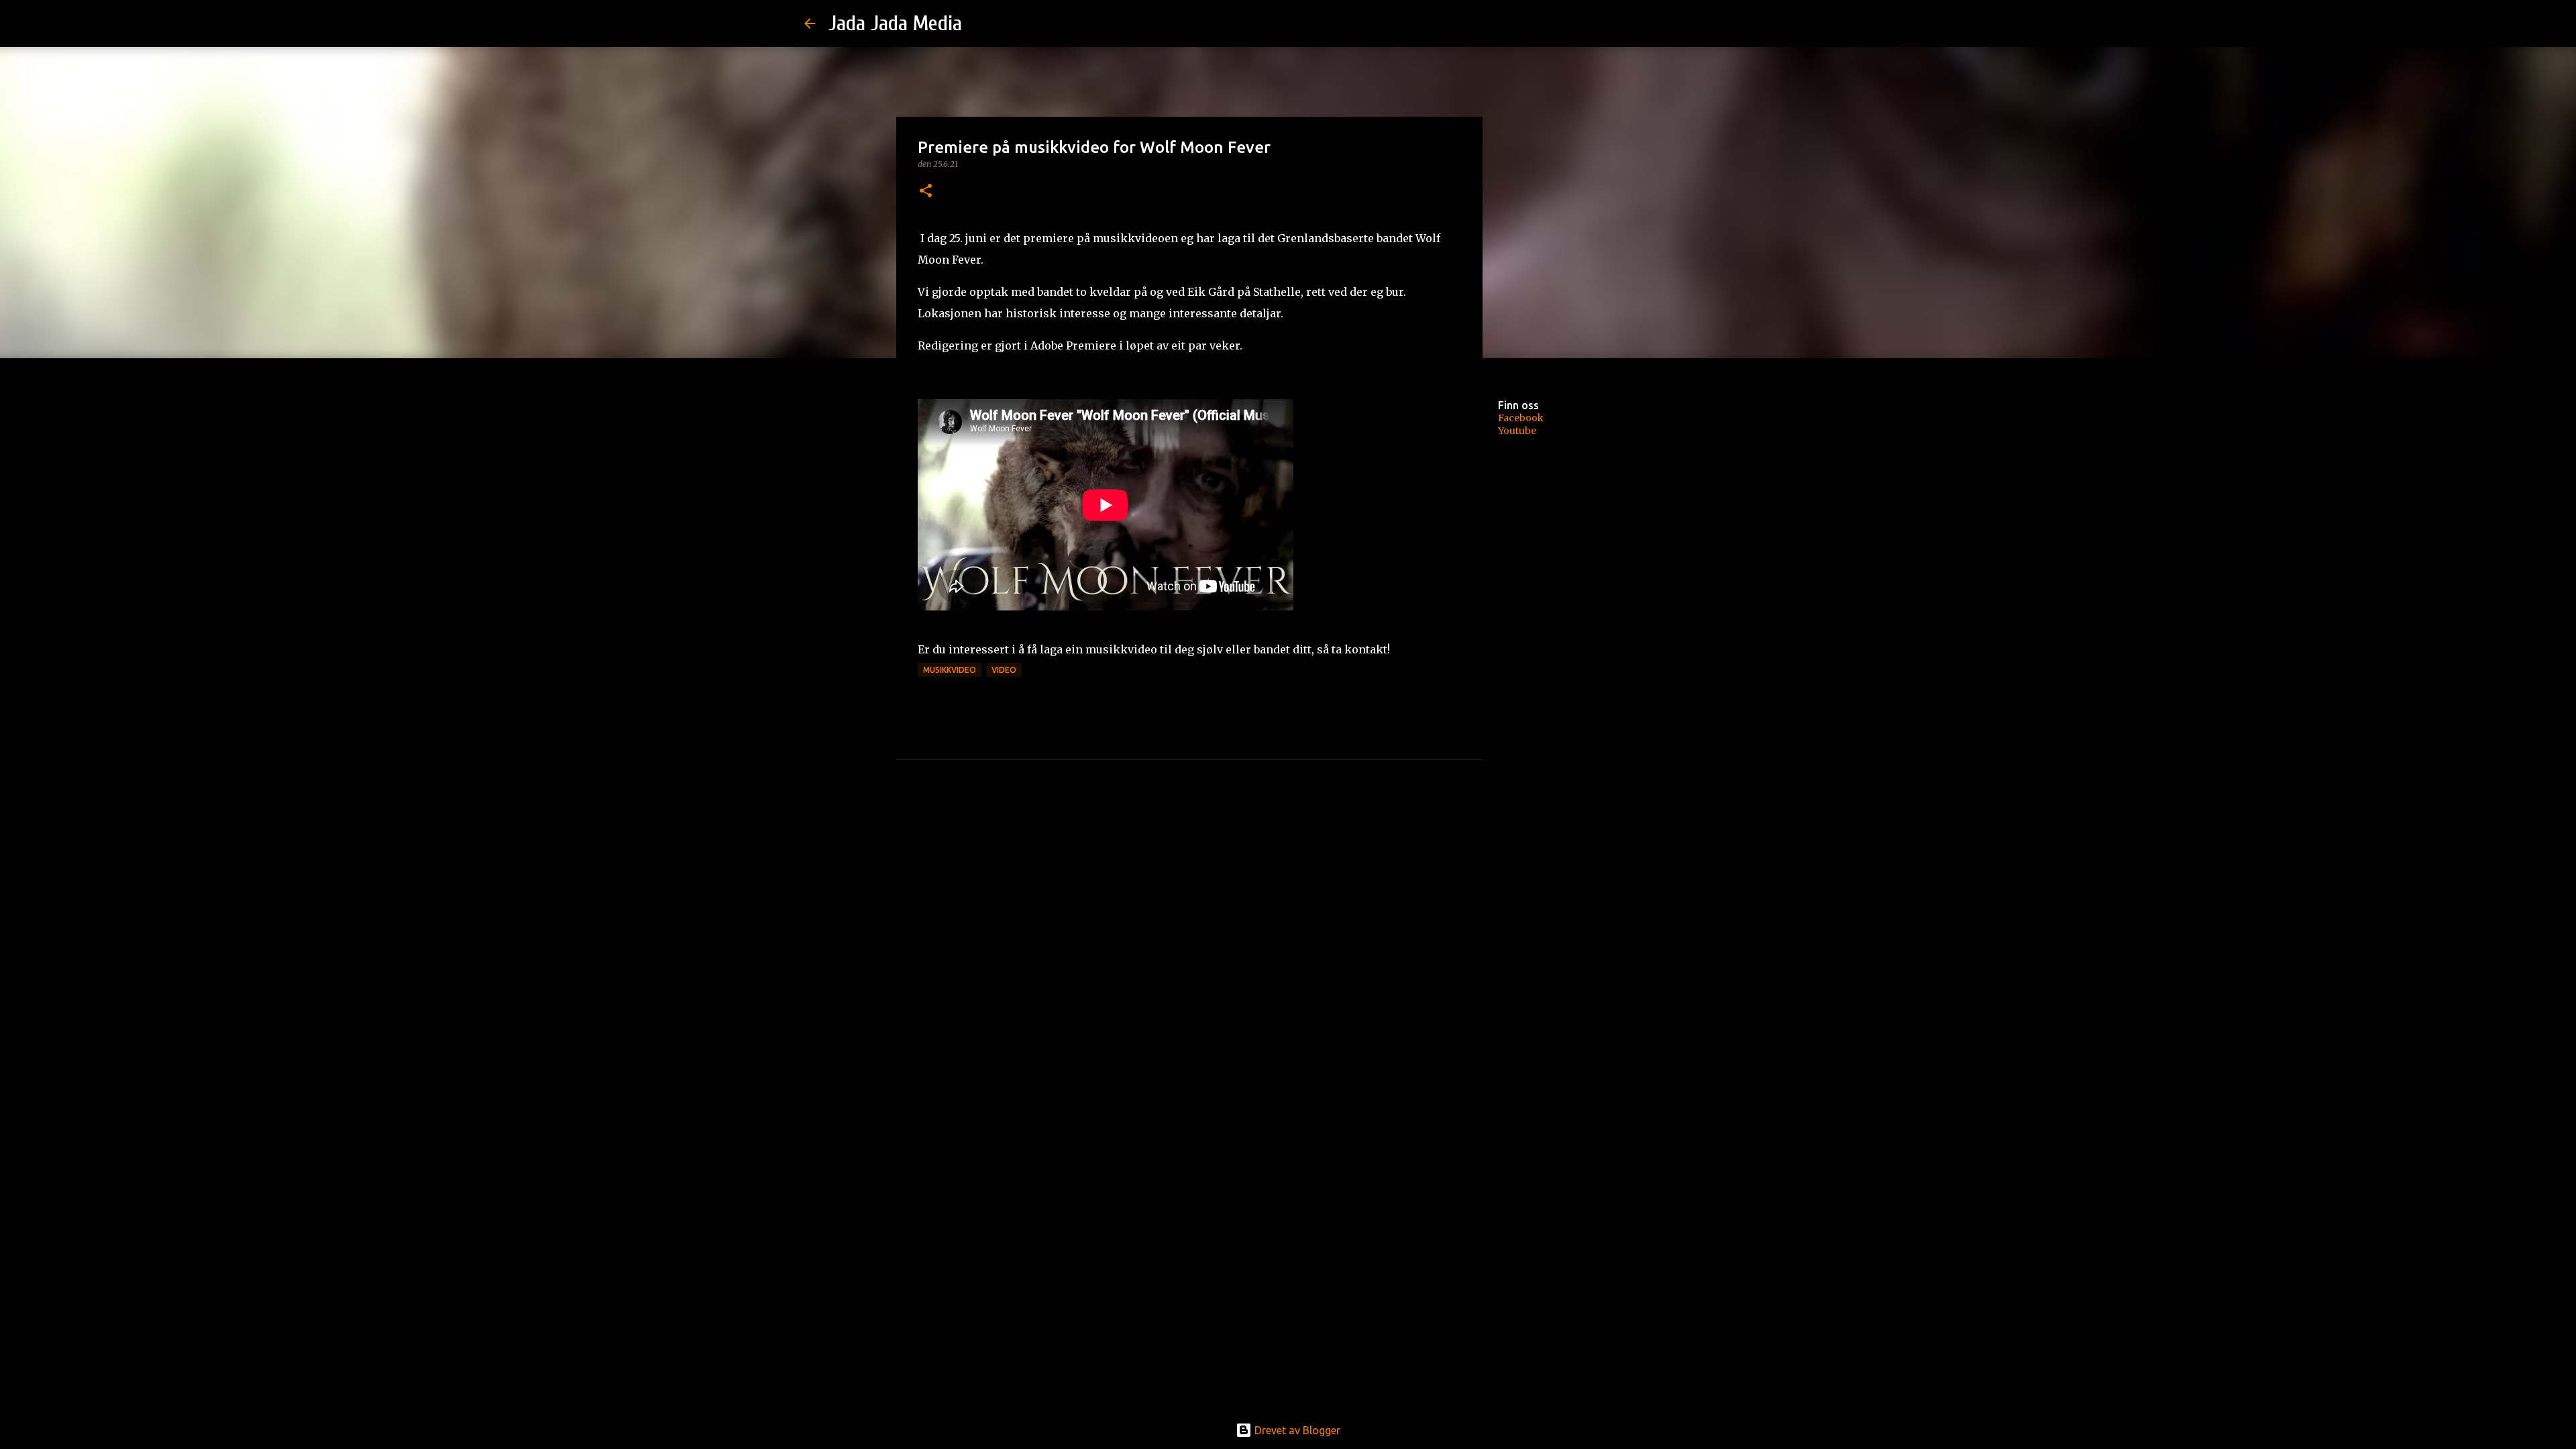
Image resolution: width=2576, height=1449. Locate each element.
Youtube (1517, 431)
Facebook (1521, 418)
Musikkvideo (950, 670)
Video (1004, 670)
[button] (926, 192)
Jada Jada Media (895, 23)
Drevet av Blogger (1296, 1430)
